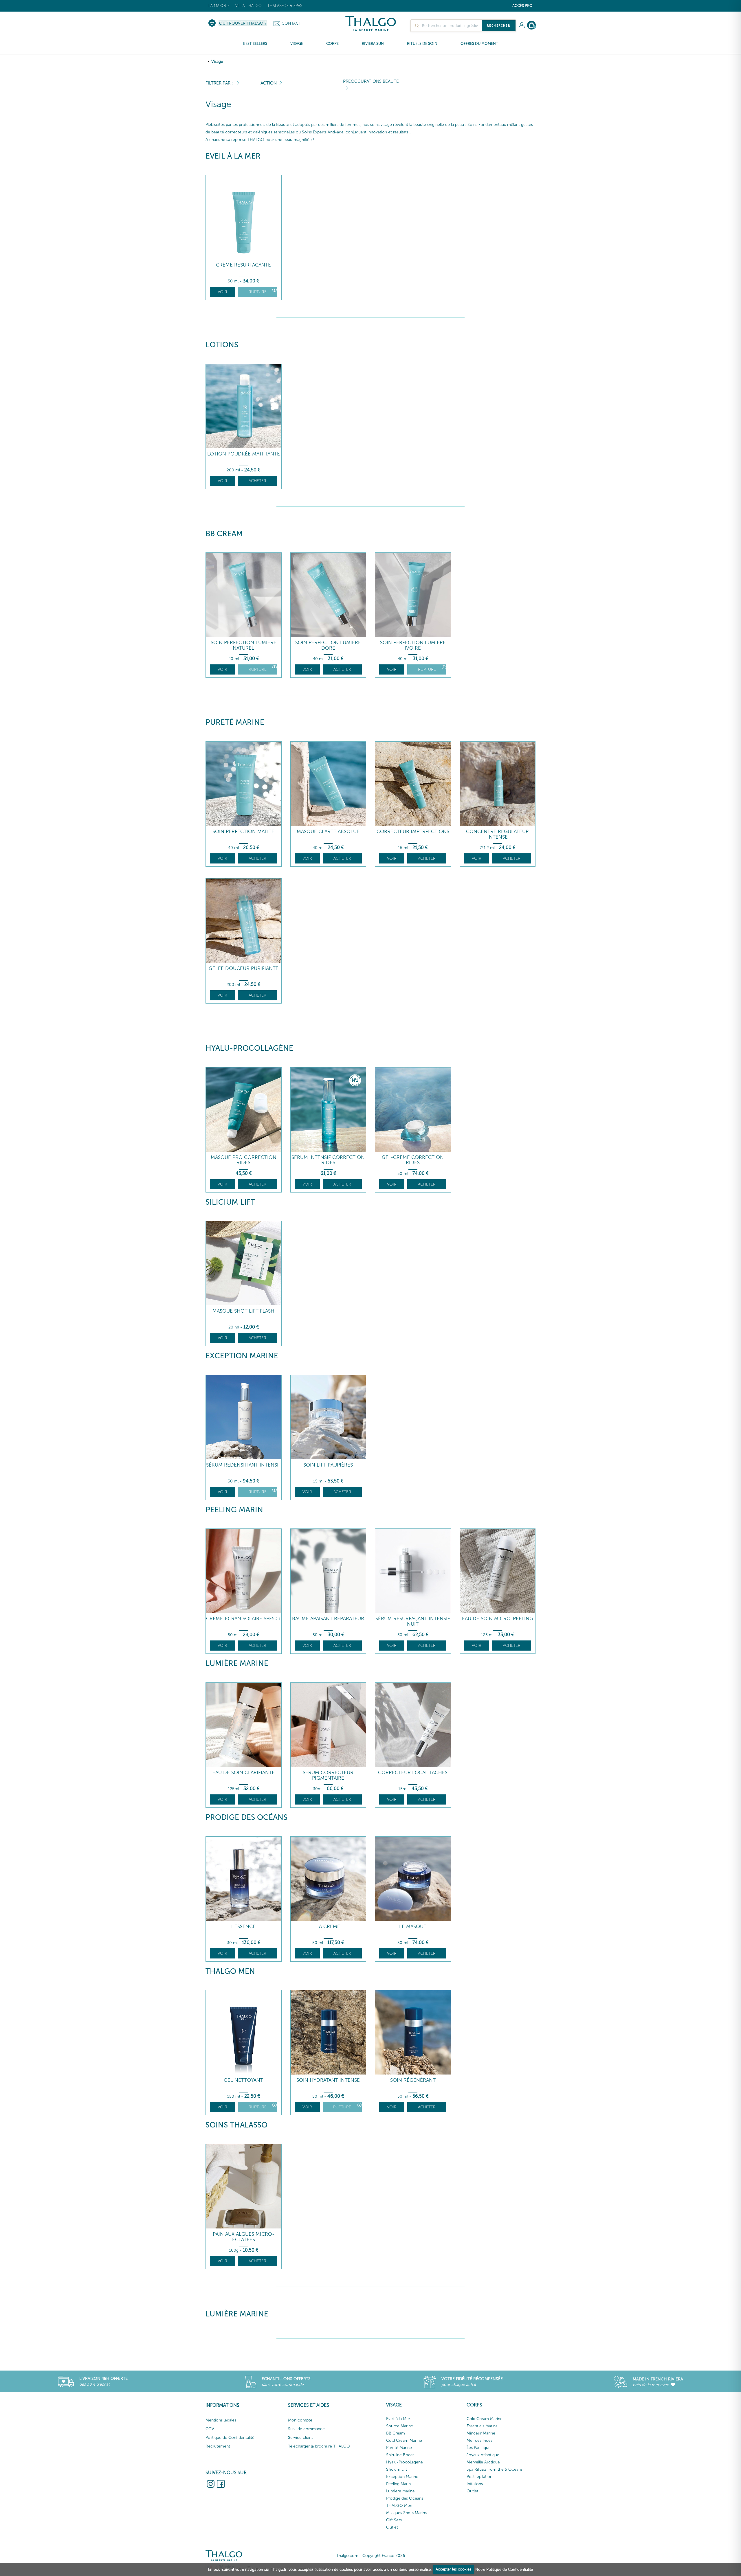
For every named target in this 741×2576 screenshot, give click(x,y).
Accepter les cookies (453, 2569)
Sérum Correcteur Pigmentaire (328, 1775)
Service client (300, 2438)
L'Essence (243, 1927)
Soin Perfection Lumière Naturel (244, 645)
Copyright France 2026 (384, 2556)
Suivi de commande (306, 2429)
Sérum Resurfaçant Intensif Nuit (413, 1621)
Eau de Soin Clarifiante (244, 1773)
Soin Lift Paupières (328, 1465)
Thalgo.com (347, 2556)
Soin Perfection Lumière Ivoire (413, 645)
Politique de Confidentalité (230, 2438)
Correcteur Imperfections (413, 832)
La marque (219, 6)
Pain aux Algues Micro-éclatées (244, 2237)
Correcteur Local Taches (413, 1773)
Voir (222, 292)
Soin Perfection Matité (243, 832)
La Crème (328, 1927)
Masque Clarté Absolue (328, 832)
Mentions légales (221, 2420)
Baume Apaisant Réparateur (328, 1619)
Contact (291, 23)
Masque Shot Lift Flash (243, 1311)
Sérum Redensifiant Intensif (244, 1465)
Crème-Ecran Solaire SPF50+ (244, 1619)
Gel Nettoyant (243, 2080)
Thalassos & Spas (285, 6)
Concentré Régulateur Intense (497, 834)
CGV (210, 2429)
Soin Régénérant (413, 2080)
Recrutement (218, 2446)
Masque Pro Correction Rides (244, 1160)
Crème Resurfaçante (243, 265)
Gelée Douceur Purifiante (244, 968)
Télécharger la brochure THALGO (319, 2446)
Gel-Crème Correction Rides (413, 1160)
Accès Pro (522, 6)
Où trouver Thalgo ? (243, 23)
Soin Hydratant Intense (328, 2080)
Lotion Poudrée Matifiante (244, 454)
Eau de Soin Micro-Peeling (498, 1619)
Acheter (257, 481)
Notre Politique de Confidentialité (504, 2569)
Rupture (258, 292)
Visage (217, 61)
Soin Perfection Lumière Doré (328, 645)
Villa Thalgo (248, 6)
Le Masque (413, 1927)
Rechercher (499, 25)
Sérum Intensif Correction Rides (328, 1160)
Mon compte (300, 2420)
